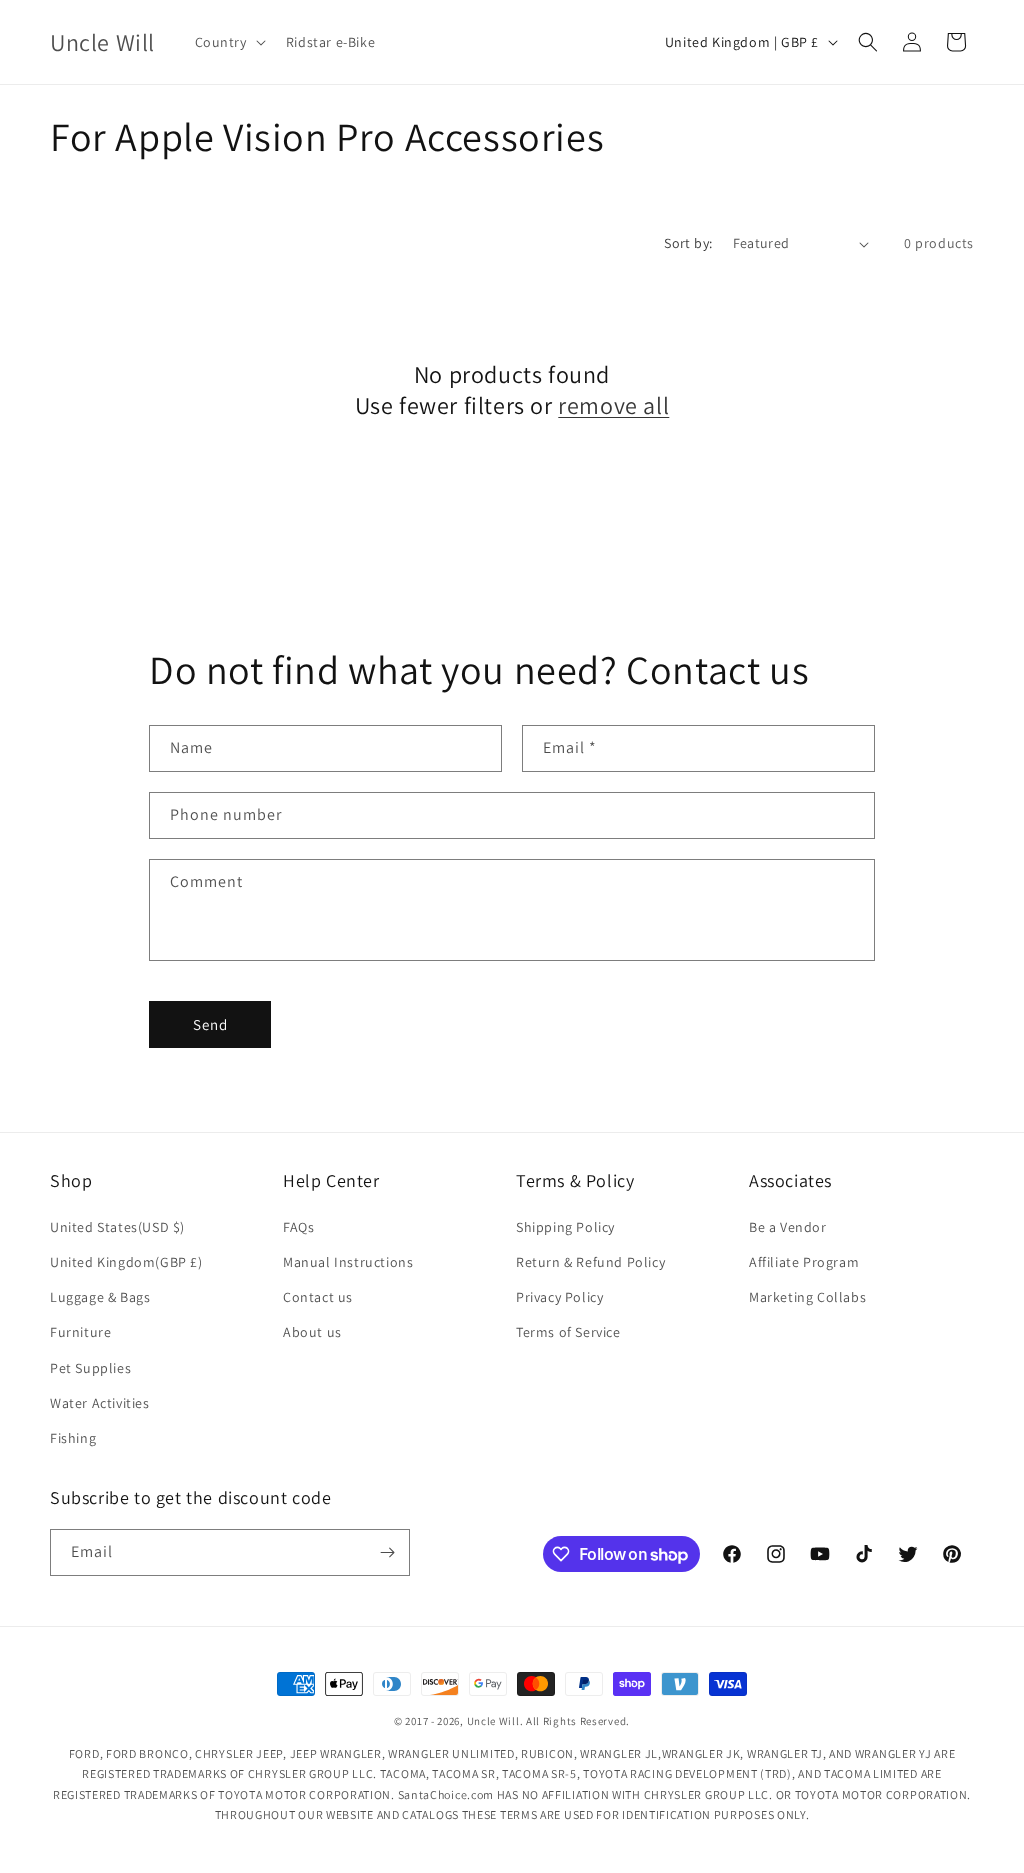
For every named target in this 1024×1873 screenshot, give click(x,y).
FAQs (298, 1227)
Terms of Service (568, 1332)
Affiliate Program (804, 1262)
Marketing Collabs (807, 1297)
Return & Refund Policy (590, 1262)
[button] (228, 42)
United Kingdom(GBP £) (126, 1262)
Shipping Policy (565, 1227)
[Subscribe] (387, 1552)
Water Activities (100, 1403)
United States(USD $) (117, 1227)
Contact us (318, 1297)
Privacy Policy (559, 1297)
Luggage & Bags (100, 1297)
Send (210, 1024)
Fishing (73, 1438)
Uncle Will (493, 1721)
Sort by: (688, 243)
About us (312, 1332)
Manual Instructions (348, 1262)
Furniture (80, 1332)
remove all (613, 405)
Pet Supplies (90, 1368)
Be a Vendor (788, 1227)
